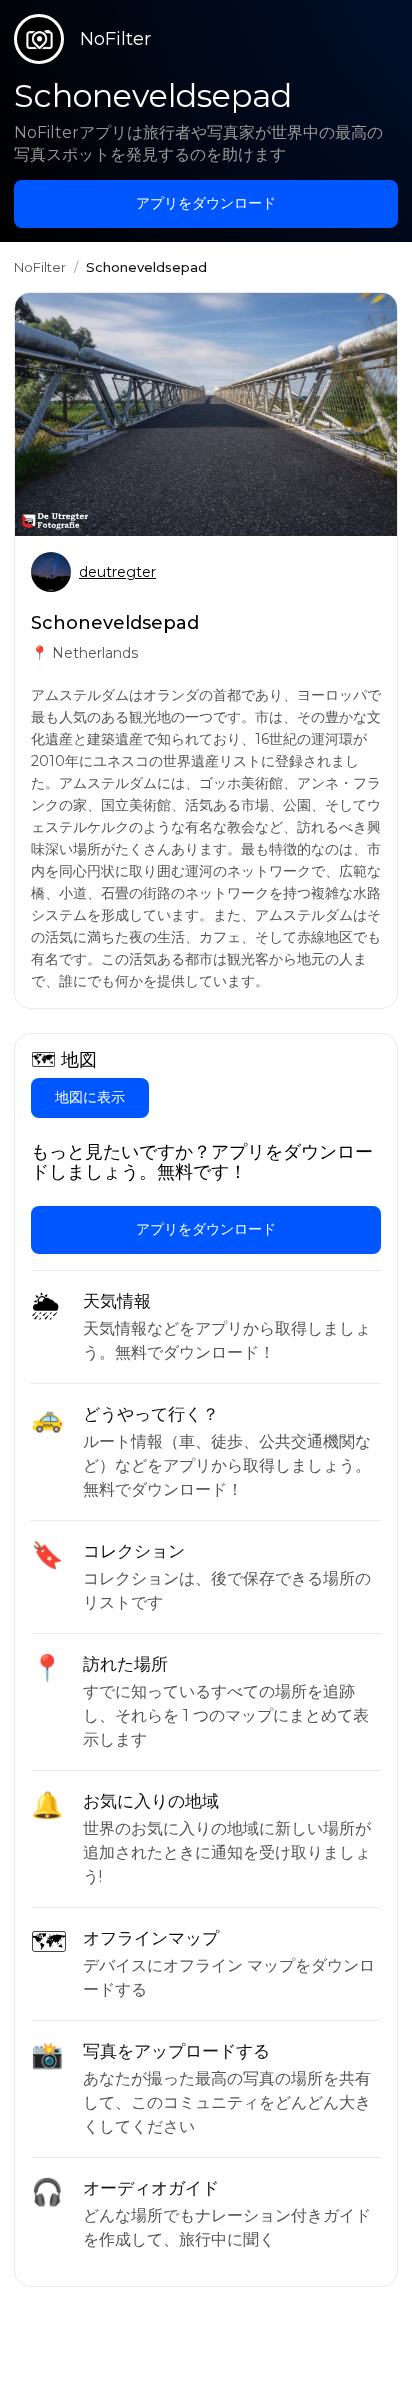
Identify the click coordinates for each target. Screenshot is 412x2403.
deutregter (117, 572)
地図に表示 (90, 1097)
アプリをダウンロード (206, 203)
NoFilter (40, 267)
